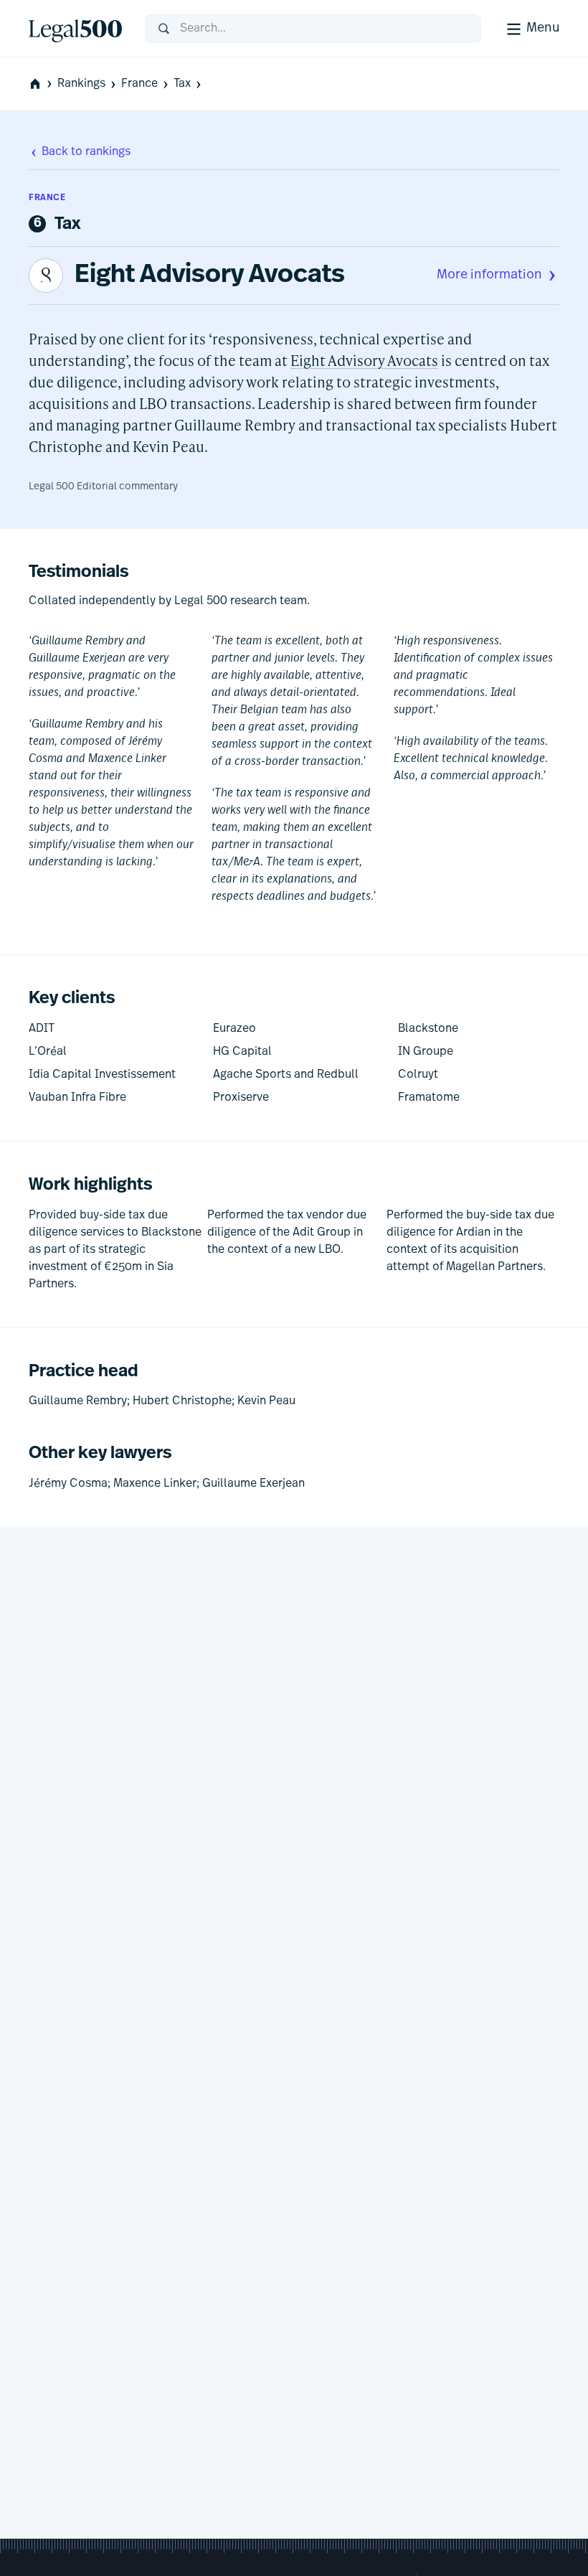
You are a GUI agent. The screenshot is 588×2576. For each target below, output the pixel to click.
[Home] (75, 29)
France (139, 84)
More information (489, 276)
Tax (182, 84)
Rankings (81, 84)
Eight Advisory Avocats (210, 276)
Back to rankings (86, 152)
